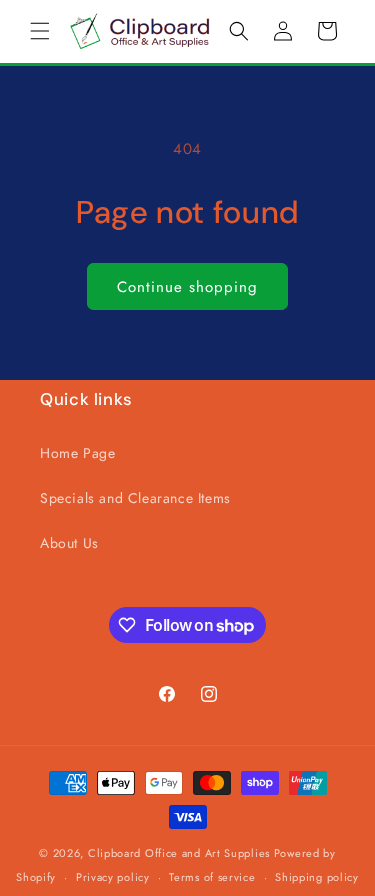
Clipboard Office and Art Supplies (179, 853)
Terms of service (212, 877)
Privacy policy (113, 877)
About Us (69, 543)
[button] (40, 31)
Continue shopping (187, 287)
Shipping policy (317, 877)
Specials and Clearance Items (135, 498)
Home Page (77, 453)
